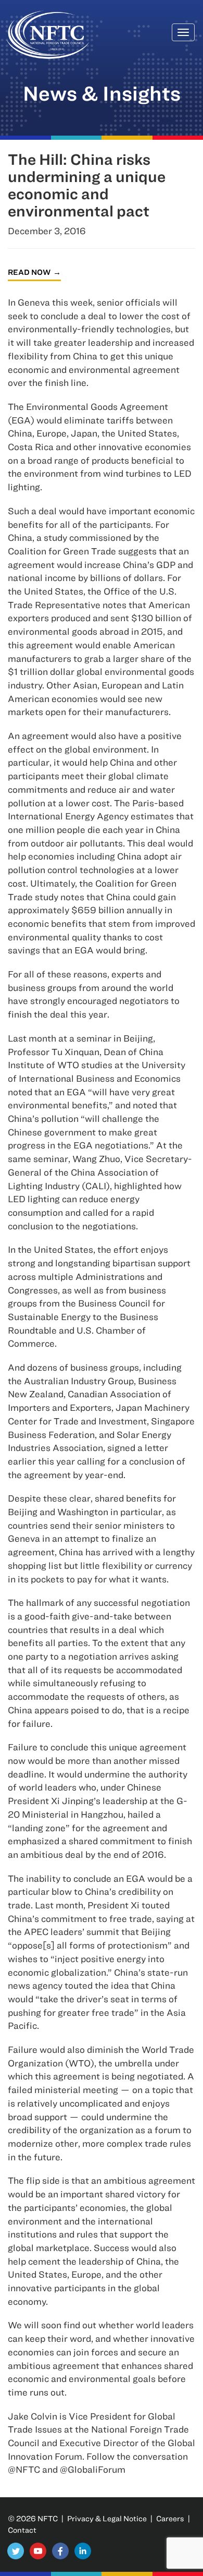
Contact (22, 2530)
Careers (170, 2518)
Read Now (29, 272)
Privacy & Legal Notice (107, 2518)
